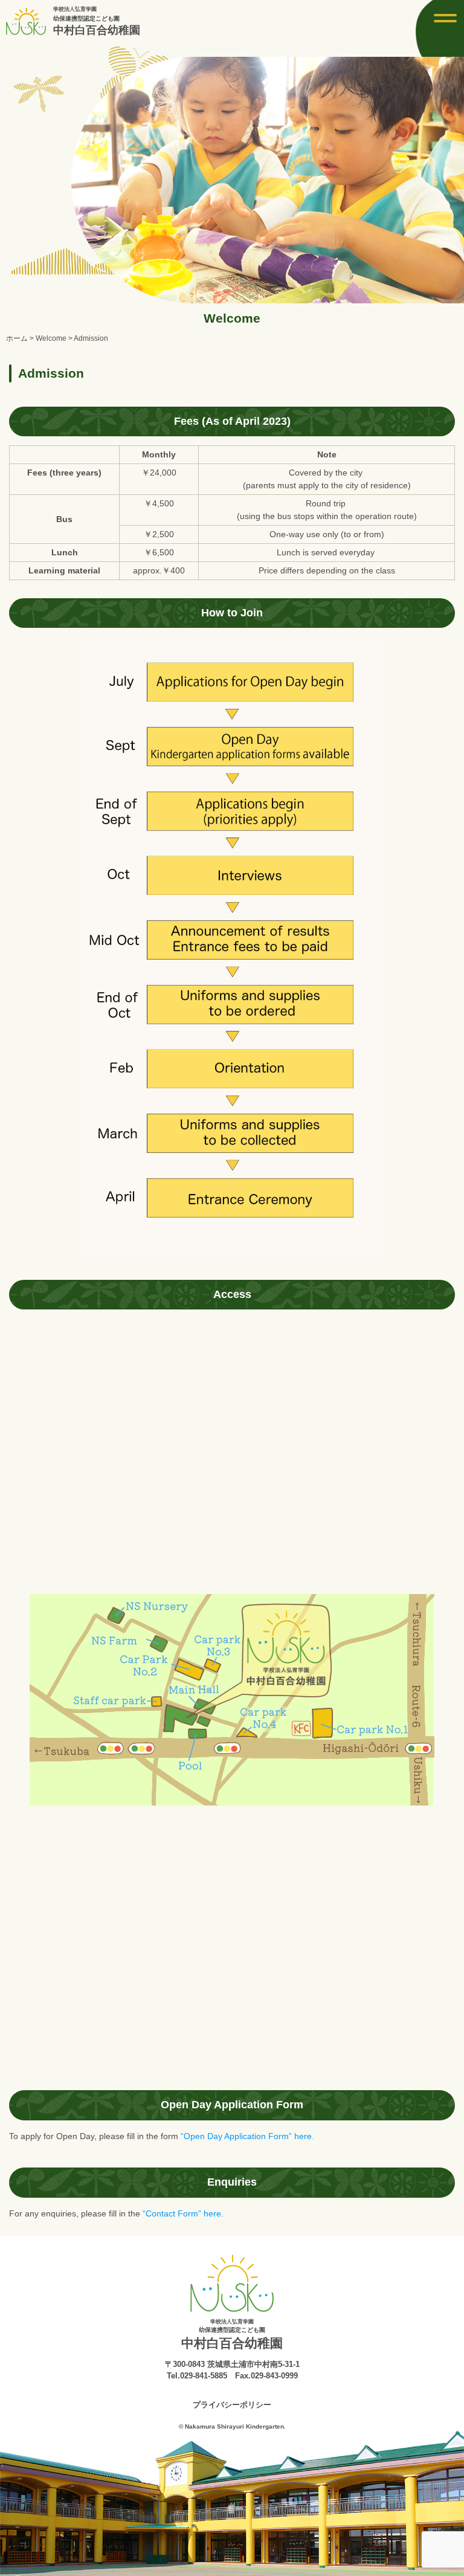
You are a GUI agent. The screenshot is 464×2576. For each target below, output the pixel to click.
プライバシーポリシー (232, 2405)
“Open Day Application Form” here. (247, 2136)
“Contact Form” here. (183, 2213)
